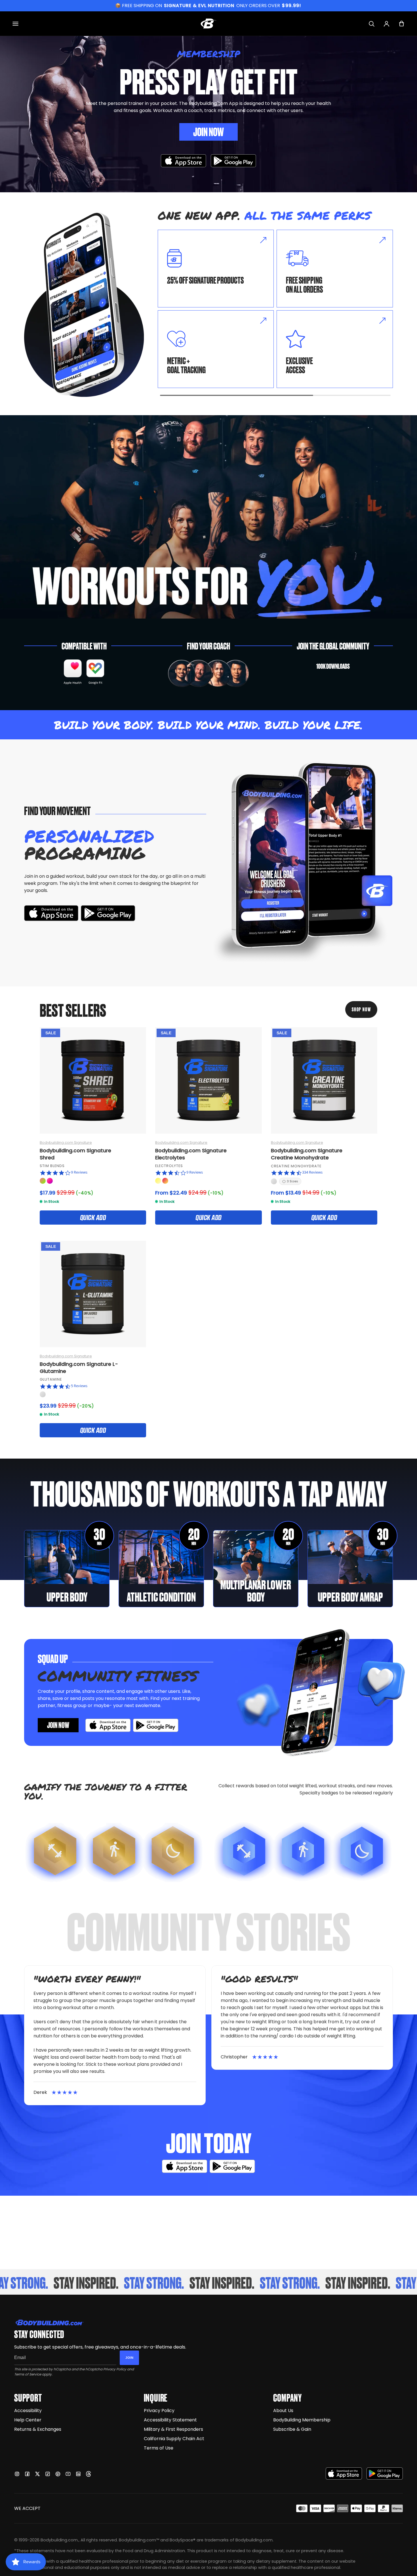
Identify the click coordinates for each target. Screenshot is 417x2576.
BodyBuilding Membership (302, 2420)
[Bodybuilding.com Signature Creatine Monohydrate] (324, 1080)
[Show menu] (15, 24)
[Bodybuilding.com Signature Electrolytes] (208, 1080)
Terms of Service (28, 2374)
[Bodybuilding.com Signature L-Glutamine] (93, 1294)
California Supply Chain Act (174, 2439)
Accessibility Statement (170, 2420)
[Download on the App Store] (344, 2473)
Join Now (208, 131)
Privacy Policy (115, 2369)
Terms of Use (159, 2448)
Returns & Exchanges (38, 2429)
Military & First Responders (173, 2429)
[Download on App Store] (184, 161)
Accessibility (28, 2411)
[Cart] (402, 24)
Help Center (28, 2420)
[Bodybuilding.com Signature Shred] (93, 1080)
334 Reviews (312, 1172)
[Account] (387, 24)
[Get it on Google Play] (233, 161)
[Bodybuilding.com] (208, 24)
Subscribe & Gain (292, 2429)
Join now (58, 1725)
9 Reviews (79, 1172)
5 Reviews (79, 1386)
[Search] (371, 24)
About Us (283, 2411)
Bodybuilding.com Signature (66, 1143)
